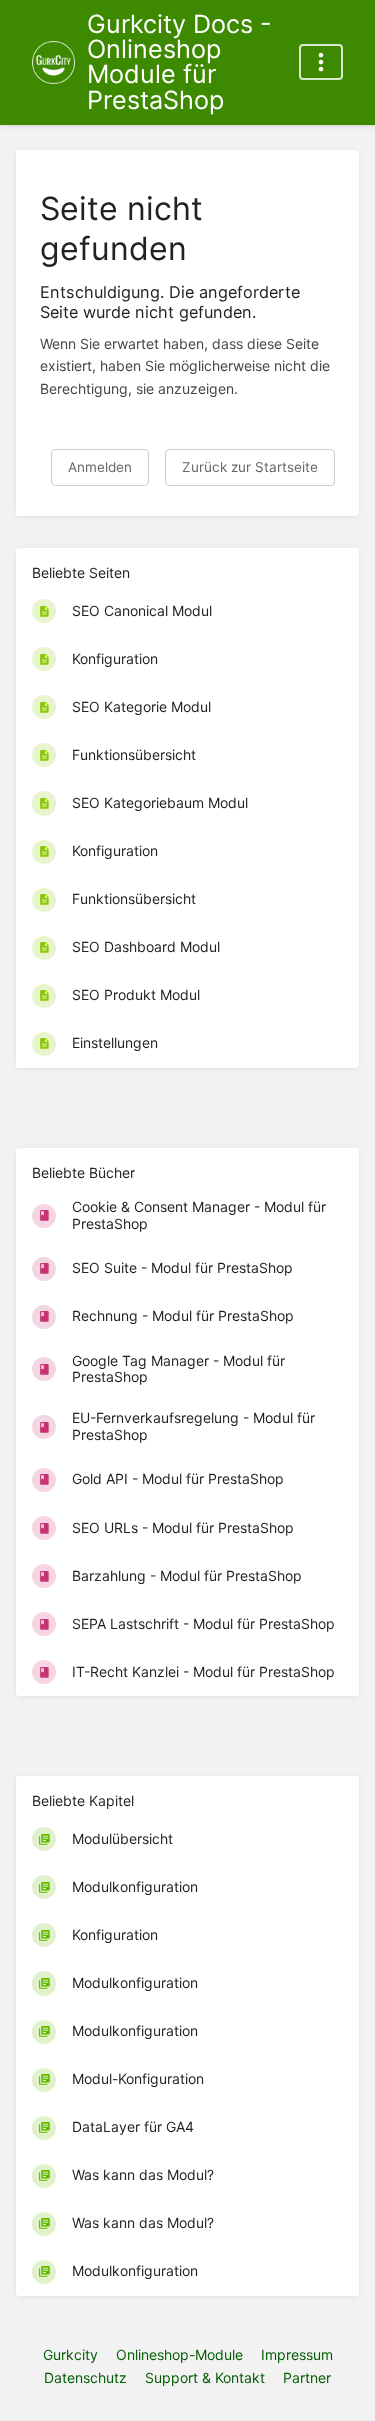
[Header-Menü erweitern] (321, 62)
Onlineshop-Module (179, 2354)
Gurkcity (70, 2354)
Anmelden (100, 467)
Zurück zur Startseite (250, 467)
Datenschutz (85, 2377)
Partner (307, 2377)
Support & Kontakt (205, 2377)
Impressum (297, 2354)
